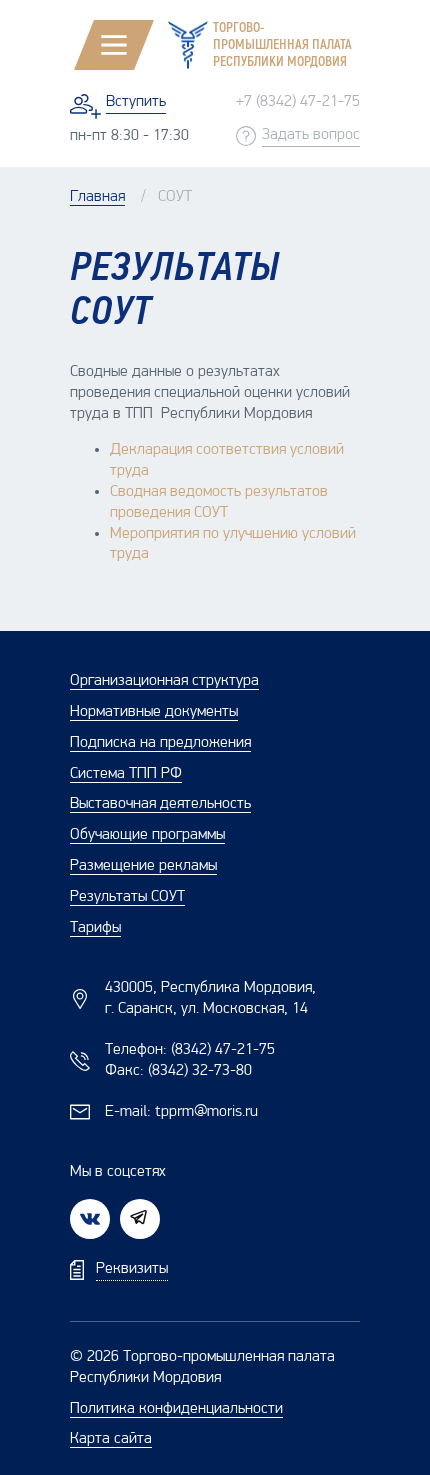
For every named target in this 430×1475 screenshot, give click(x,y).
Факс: (178, 1071)
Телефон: (190, 1050)
